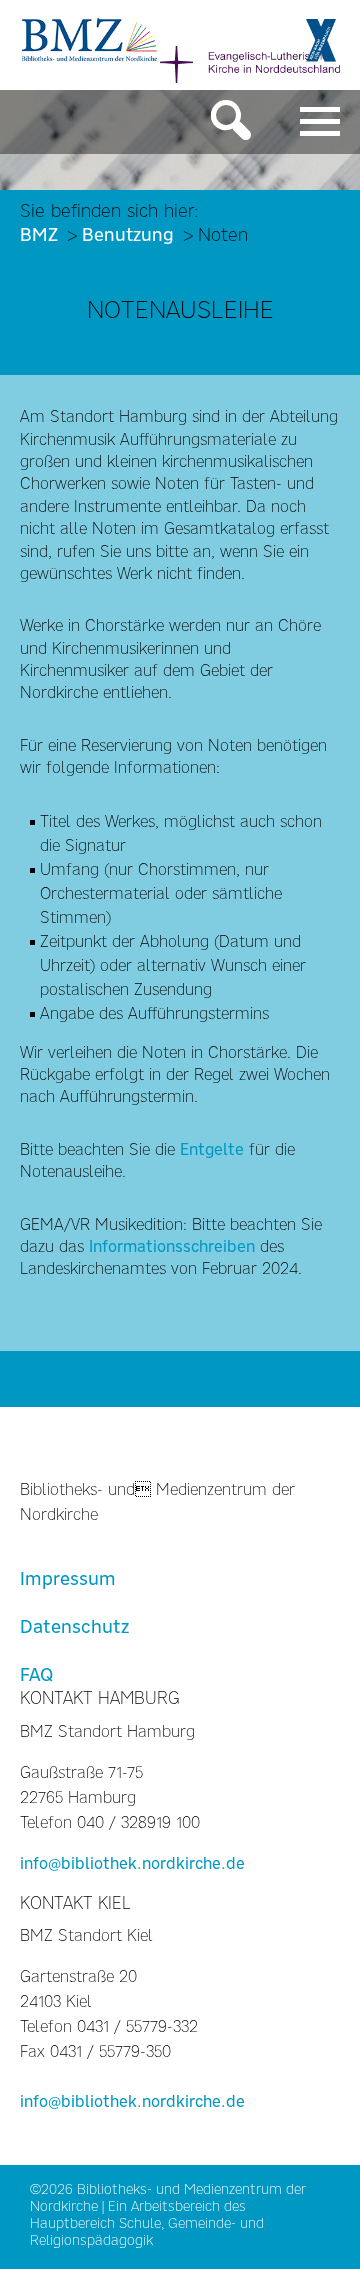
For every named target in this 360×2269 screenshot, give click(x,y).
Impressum (68, 1578)
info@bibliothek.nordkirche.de (132, 1863)
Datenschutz (74, 1626)
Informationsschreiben (174, 1246)
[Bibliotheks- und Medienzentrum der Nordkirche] (90, 38)
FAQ (36, 1674)
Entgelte (212, 1149)
